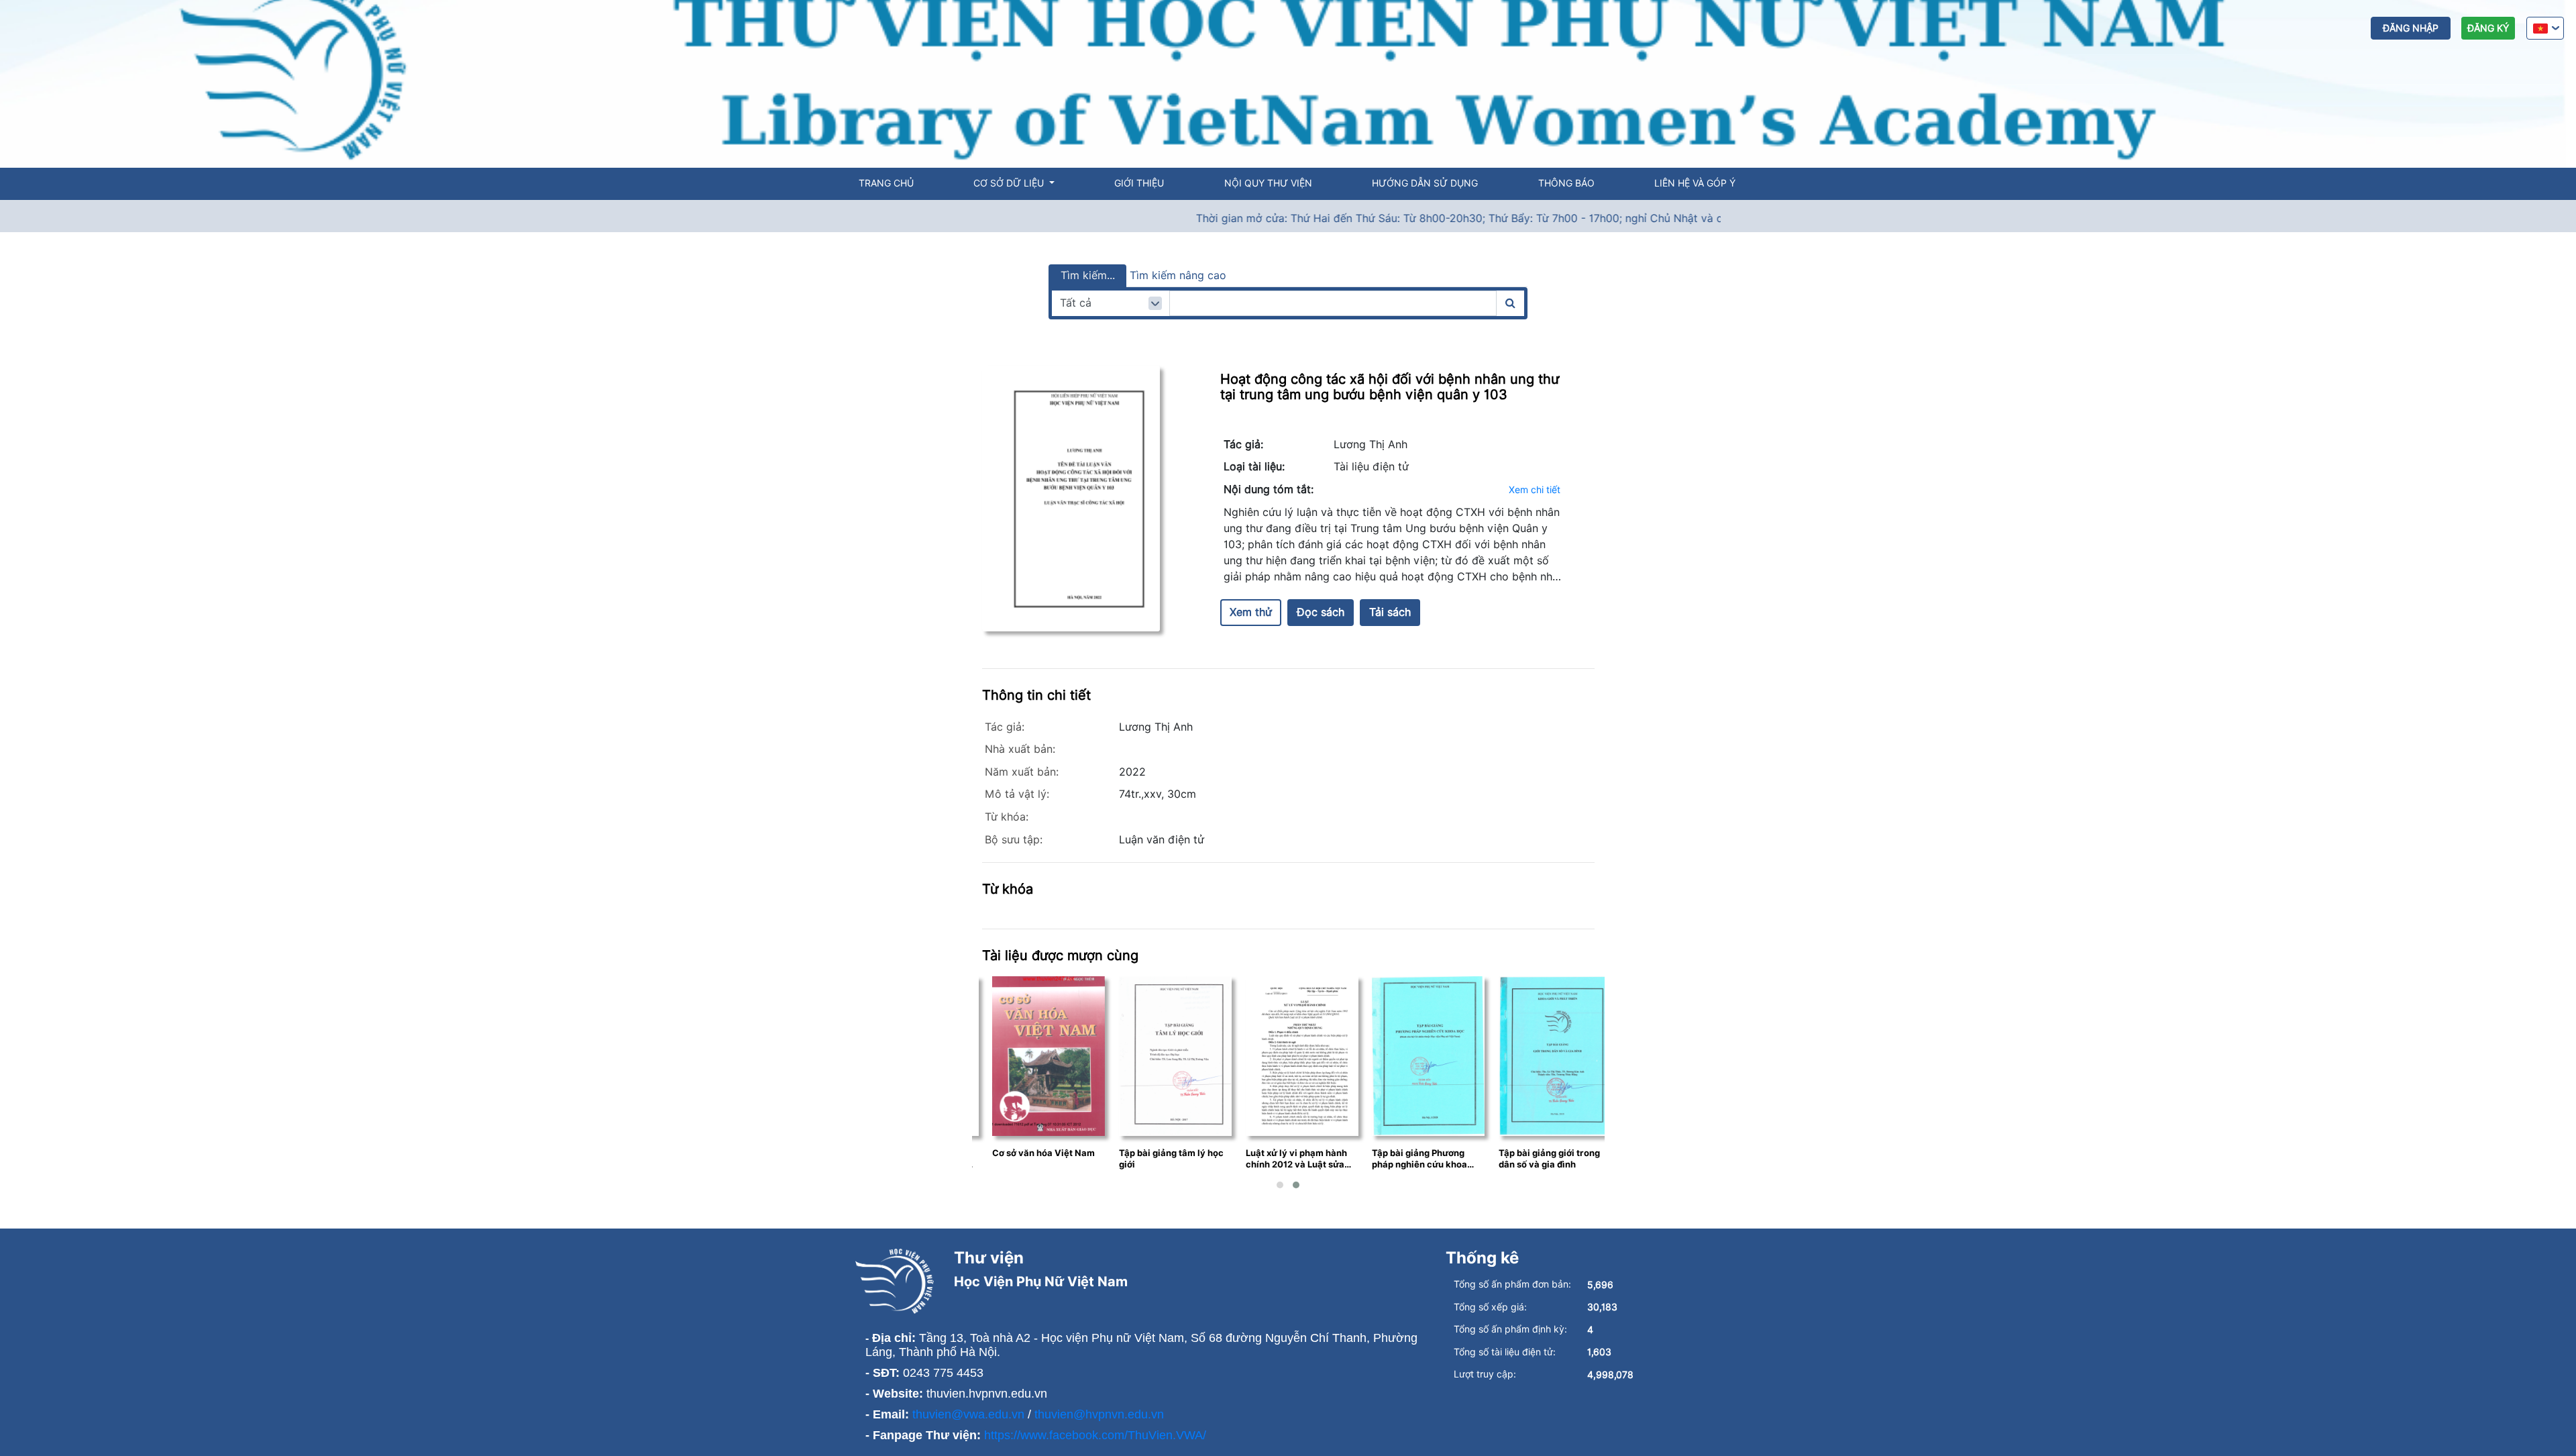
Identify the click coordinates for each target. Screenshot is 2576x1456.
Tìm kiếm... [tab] (1088, 275)
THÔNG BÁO (1566, 183)
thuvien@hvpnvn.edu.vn (1099, 1414)
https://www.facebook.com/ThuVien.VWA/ (1095, 1435)
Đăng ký (2488, 28)
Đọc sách (1321, 612)
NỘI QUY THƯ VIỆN (1268, 183)
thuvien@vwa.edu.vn (968, 1414)
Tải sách (1390, 612)
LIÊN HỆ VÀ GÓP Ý (1695, 183)
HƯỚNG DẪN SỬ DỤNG (1425, 183)
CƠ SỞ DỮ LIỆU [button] (1010, 183)
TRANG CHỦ (886, 183)
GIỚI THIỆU (1139, 183)
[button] (1280, 1185)
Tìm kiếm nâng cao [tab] (1178, 275)
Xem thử (1251, 612)
